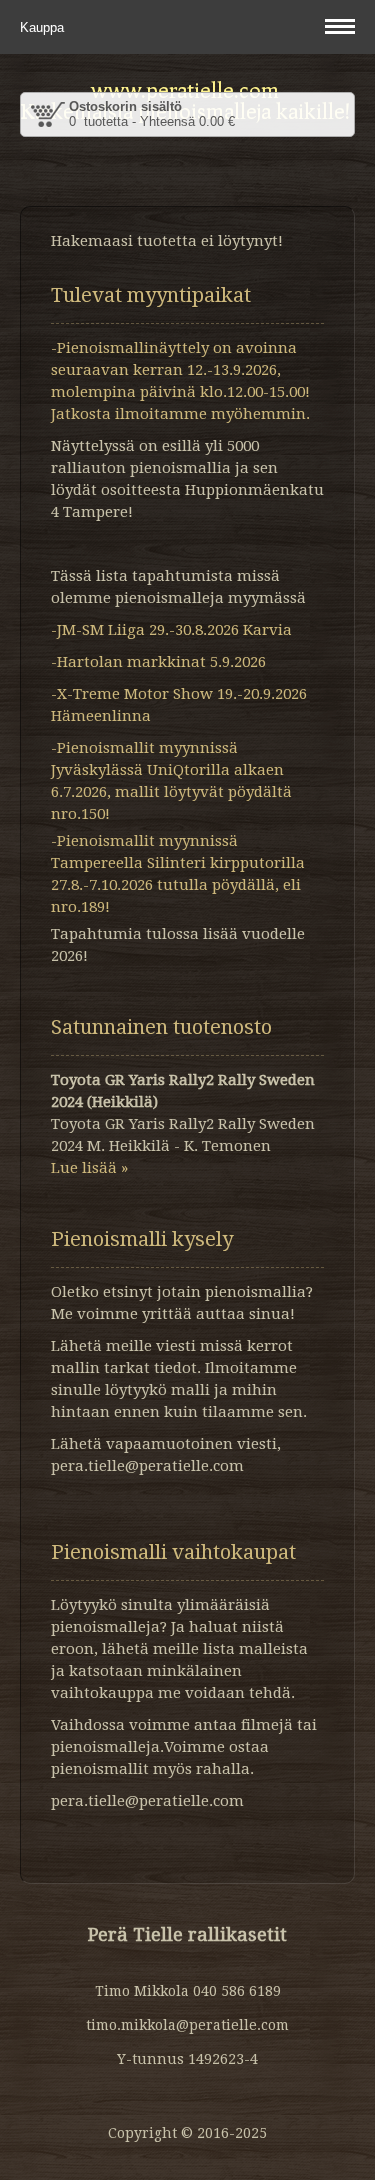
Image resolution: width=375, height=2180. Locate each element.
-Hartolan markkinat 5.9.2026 (158, 662)
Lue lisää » (89, 1168)
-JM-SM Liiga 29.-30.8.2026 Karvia (171, 630)
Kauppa (44, 27)
